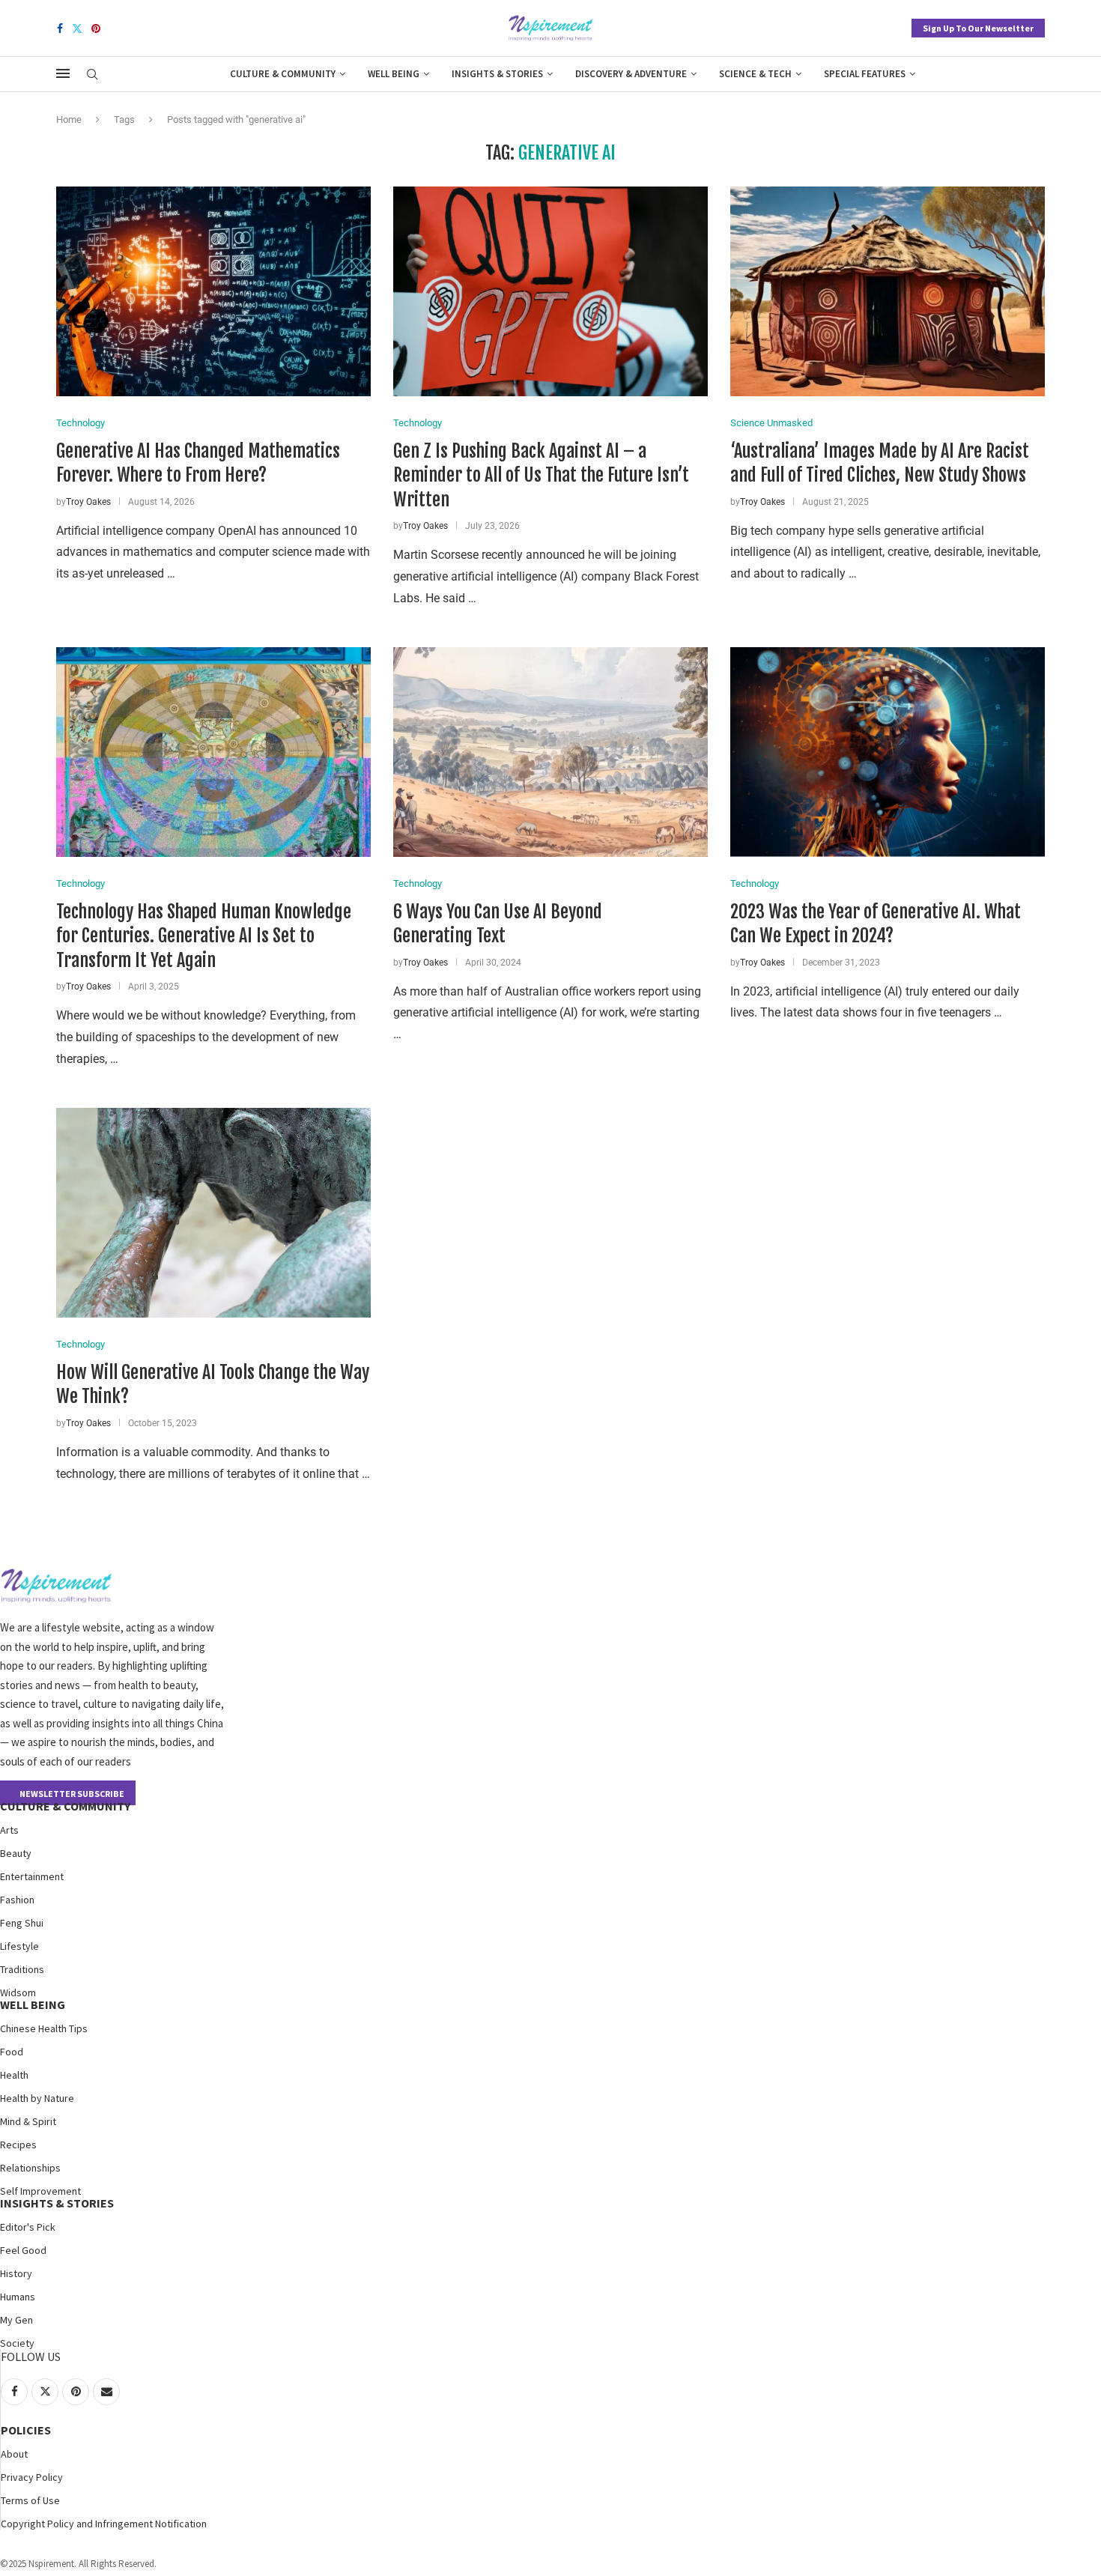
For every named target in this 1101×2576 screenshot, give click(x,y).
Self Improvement (40, 2191)
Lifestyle (19, 1946)
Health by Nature (37, 2098)
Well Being (394, 74)
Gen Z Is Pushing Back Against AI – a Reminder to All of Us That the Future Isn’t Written (541, 475)
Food (12, 2052)
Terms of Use (30, 2500)
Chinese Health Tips (44, 2028)
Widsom (18, 1992)
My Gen (16, 2320)
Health (14, 2075)
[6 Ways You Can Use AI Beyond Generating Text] (550, 752)
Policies (26, 2430)
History (16, 2273)
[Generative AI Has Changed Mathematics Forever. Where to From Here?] (213, 291)
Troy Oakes (88, 502)
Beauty (16, 1853)
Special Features (865, 74)
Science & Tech (755, 74)
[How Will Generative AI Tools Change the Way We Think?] (213, 1213)
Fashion (17, 1900)
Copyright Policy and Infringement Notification (104, 2524)
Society (17, 2343)
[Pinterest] (96, 28)
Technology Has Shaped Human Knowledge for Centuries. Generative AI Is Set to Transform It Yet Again (204, 936)
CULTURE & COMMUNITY (65, 1806)
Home (69, 119)
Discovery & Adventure (631, 74)
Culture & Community (283, 74)
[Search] (92, 75)
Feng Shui (22, 1923)
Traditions (22, 1969)
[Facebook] (60, 28)
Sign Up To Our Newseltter (978, 28)
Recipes (18, 2145)
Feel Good (23, 2250)
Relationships (30, 2168)
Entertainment (32, 1876)
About (14, 2454)
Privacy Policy (32, 2477)
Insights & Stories (497, 74)
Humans (18, 2297)
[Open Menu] (63, 73)
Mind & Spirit (28, 2121)
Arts (9, 1830)
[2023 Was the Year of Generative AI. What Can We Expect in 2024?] (888, 752)
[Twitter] (77, 28)
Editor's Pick (28, 2227)
